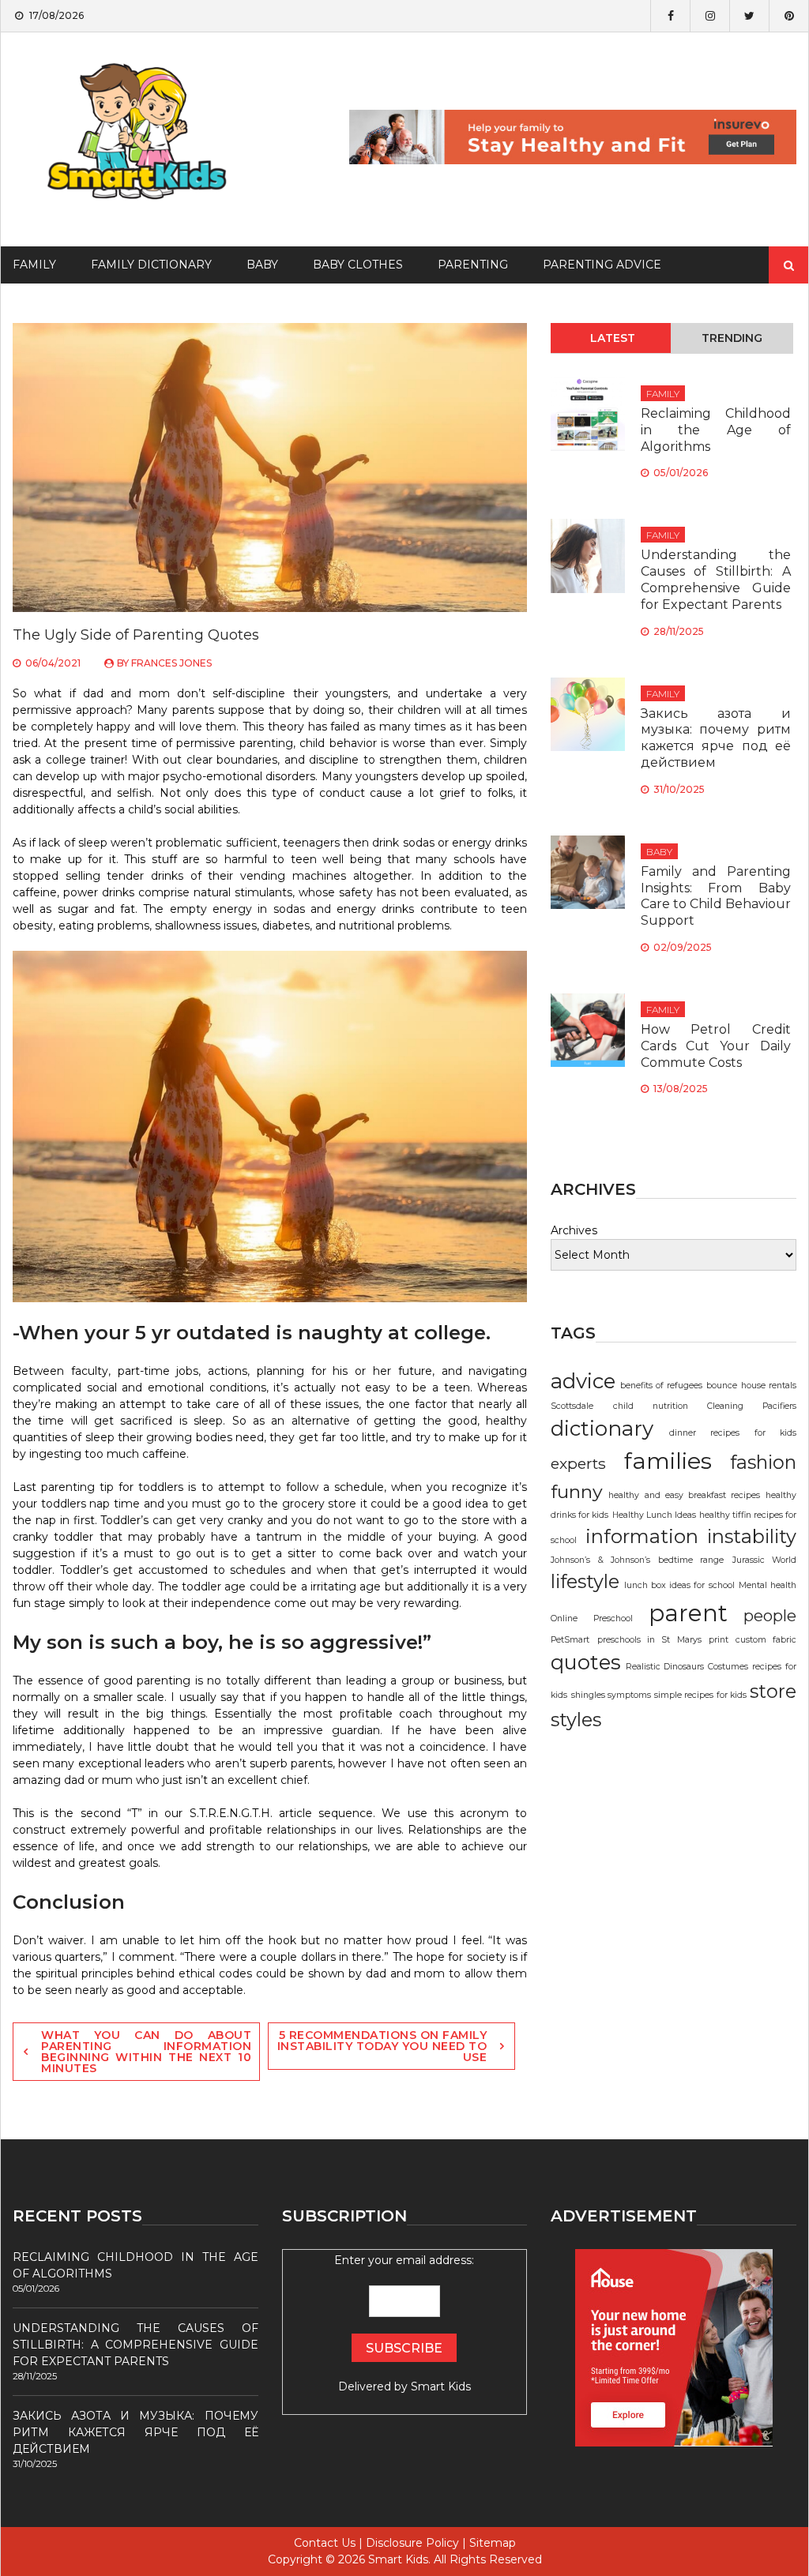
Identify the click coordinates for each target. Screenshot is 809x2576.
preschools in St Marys (649, 1640)
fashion (763, 1462)
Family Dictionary (151, 265)
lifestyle (585, 1581)
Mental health (768, 1585)
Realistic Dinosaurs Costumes (687, 1667)
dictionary (602, 1429)
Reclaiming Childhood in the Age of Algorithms (716, 430)
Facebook (670, 16)
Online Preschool (591, 1618)
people (770, 1616)
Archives (574, 1230)
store (773, 1691)
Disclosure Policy (412, 2543)
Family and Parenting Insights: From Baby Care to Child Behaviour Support (716, 896)
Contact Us (325, 2543)
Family (663, 394)
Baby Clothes (358, 265)
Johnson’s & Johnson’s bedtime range (637, 1560)
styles (576, 1720)
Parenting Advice (602, 265)
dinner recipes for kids (733, 1433)
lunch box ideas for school (679, 1585)
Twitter (749, 16)
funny (577, 1491)
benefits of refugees (662, 1386)
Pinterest (788, 16)
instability (752, 1536)
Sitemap (493, 2543)
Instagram (709, 16)
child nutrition (651, 1406)
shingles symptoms (611, 1695)
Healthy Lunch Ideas (654, 1515)
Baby (262, 265)
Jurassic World (764, 1560)
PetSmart (570, 1640)
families (668, 1461)
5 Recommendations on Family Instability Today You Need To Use (382, 2046)
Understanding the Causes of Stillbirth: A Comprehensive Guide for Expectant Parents (716, 579)
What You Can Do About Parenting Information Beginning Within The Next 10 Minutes (146, 2052)
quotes (586, 1662)
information (642, 1536)
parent (688, 1613)
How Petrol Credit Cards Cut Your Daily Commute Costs (716, 1046)
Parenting (473, 265)
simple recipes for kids (700, 1695)
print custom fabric (753, 1640)
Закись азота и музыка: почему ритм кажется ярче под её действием (716, 738)
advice (583, 1381)
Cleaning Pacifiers (752, 1406)
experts (578, 1463)
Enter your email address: (404, 2323)
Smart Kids (441, 2386)
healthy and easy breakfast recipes (684, 1495)
